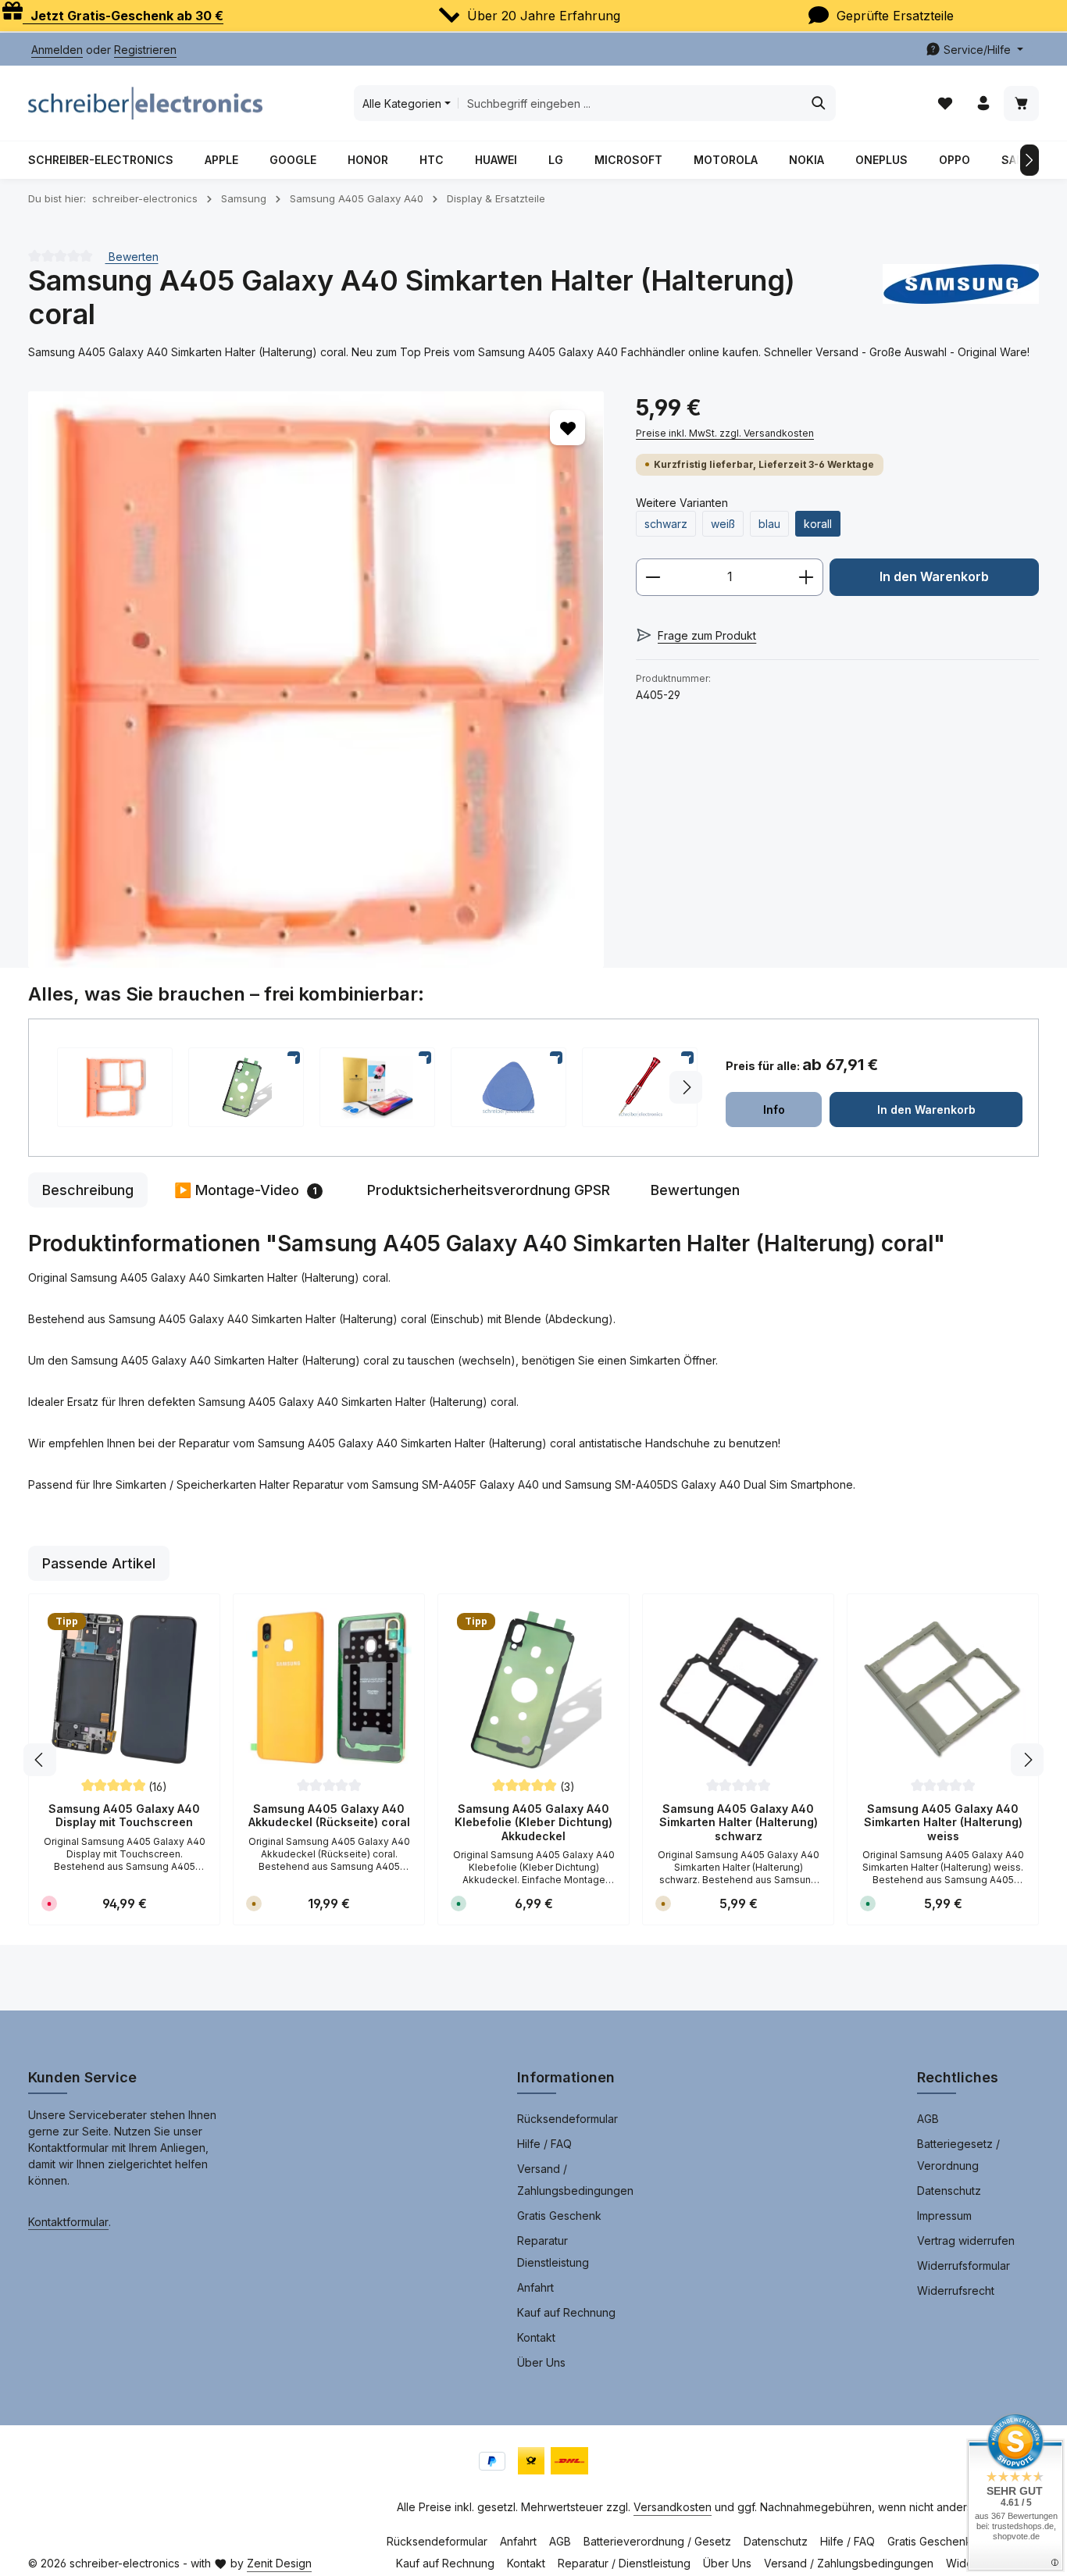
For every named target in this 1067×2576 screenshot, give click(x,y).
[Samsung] (961, 298)
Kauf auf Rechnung (566, 2312)
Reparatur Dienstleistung (553, 2251)
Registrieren (145, 50)
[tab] (88, 1190)
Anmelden (57, 50)
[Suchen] (819, 103)
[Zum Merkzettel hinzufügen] (567, 428)
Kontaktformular (68, 2222)
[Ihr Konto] (983, 103)
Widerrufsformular (964, 2266)
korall (818, 524)
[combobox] (630, 103)
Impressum (944, 2216)
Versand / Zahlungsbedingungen (575, 2180)
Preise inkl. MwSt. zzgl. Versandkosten (725, 433)
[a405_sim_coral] (316, 679)
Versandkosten (673, 2507)
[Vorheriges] (40, 1760)
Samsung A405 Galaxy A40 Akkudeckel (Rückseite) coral (329, 1816)
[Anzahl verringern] (653, 577)
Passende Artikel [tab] (99, 1563)
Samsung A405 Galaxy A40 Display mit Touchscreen (124, 1816)
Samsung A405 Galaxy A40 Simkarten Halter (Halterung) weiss (943, 1822)
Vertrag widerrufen (966, 2241)
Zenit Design (279, 2563)
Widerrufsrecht (956, 2291)
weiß (723, 524)
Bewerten (132, 256)
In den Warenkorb (934, 577)
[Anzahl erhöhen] (806, 577)
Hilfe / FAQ (544, 2144)
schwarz (666, 524)
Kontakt (536, 2337)
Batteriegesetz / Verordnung (958, 2155)
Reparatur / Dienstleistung (624, 2563)
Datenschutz (949, 2191)
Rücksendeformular (567, 2119)
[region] (316, 679)
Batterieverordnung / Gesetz (657, 2541)
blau (769, 524)
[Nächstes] (1030, 160)
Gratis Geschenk (559, 2216)
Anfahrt (535, 2287)
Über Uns (541, 2362)
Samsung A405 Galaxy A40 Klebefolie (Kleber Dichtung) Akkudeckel (533, 1822)
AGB (928, 2119)
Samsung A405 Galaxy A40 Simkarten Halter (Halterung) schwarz (739, 1822)
